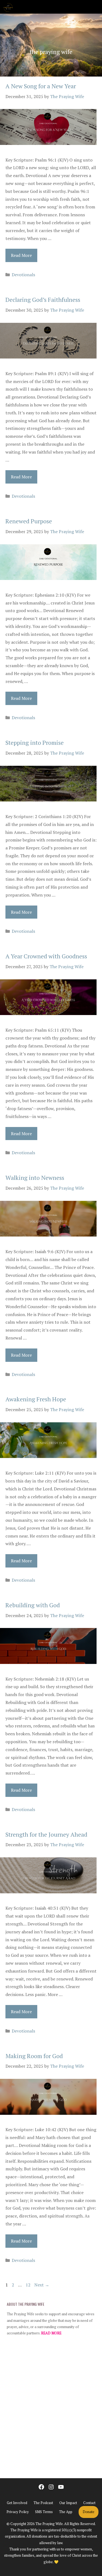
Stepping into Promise (35, 742)
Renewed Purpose (29, 521)
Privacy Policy (18, 2512)
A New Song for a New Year (41, 86)
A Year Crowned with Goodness (46, 956)
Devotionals (23, 275)
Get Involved (17, 2503)
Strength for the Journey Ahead (46, 1834)
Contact (89, 2503)
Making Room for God (34, 2056)
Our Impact (68, 2503)
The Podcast (43, 2503)
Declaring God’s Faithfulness (43, 300)
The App (66, 2512)
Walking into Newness (35, 1178)
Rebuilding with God (33, 1605)
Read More (21, 255)
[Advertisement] (51, 2409)
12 (29, 2285)
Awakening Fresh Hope (36, 1399)
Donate (89, 2512)
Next (42, 2285)
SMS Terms (44, 2512)
